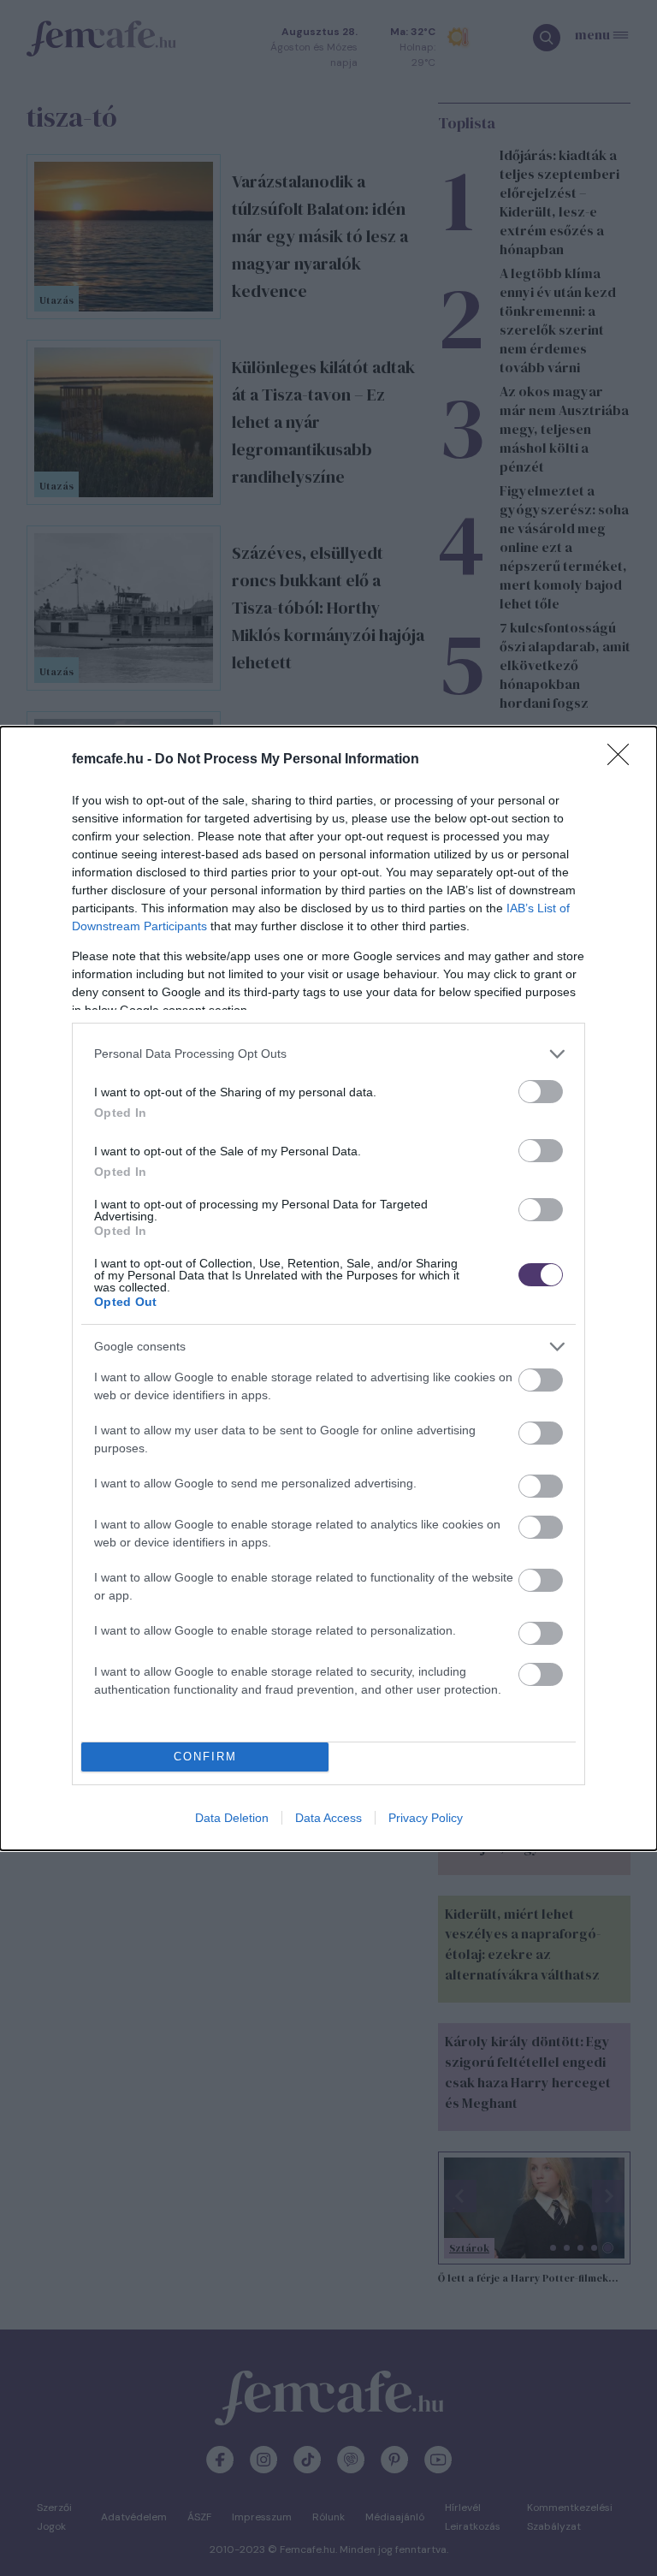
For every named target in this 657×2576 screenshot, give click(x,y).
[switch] (541, 1092)
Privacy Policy (426, 1818)
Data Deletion (232, 1818)
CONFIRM (205, 1757)
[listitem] (328, 1054)
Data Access (328, 1818)
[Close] (624, 760)
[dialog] (328, 1288)
